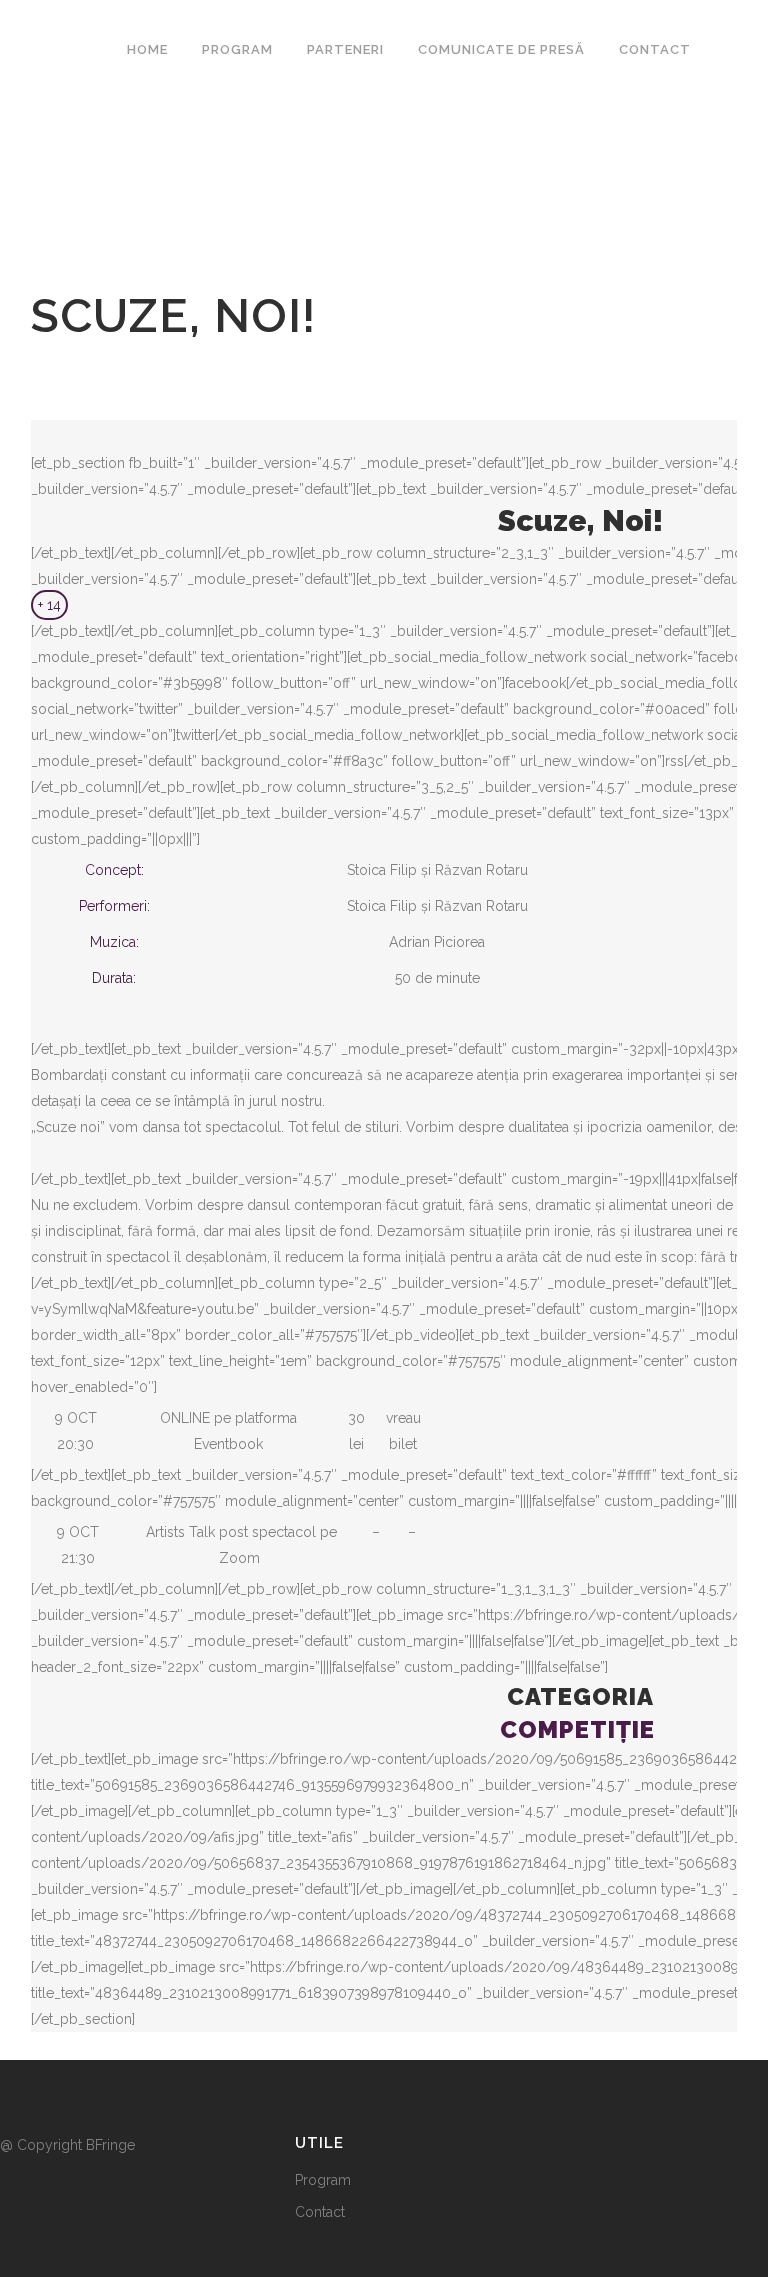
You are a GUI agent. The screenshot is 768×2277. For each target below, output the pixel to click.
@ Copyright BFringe (69, 2145)
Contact (320, 2212)
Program (323, 2180)
